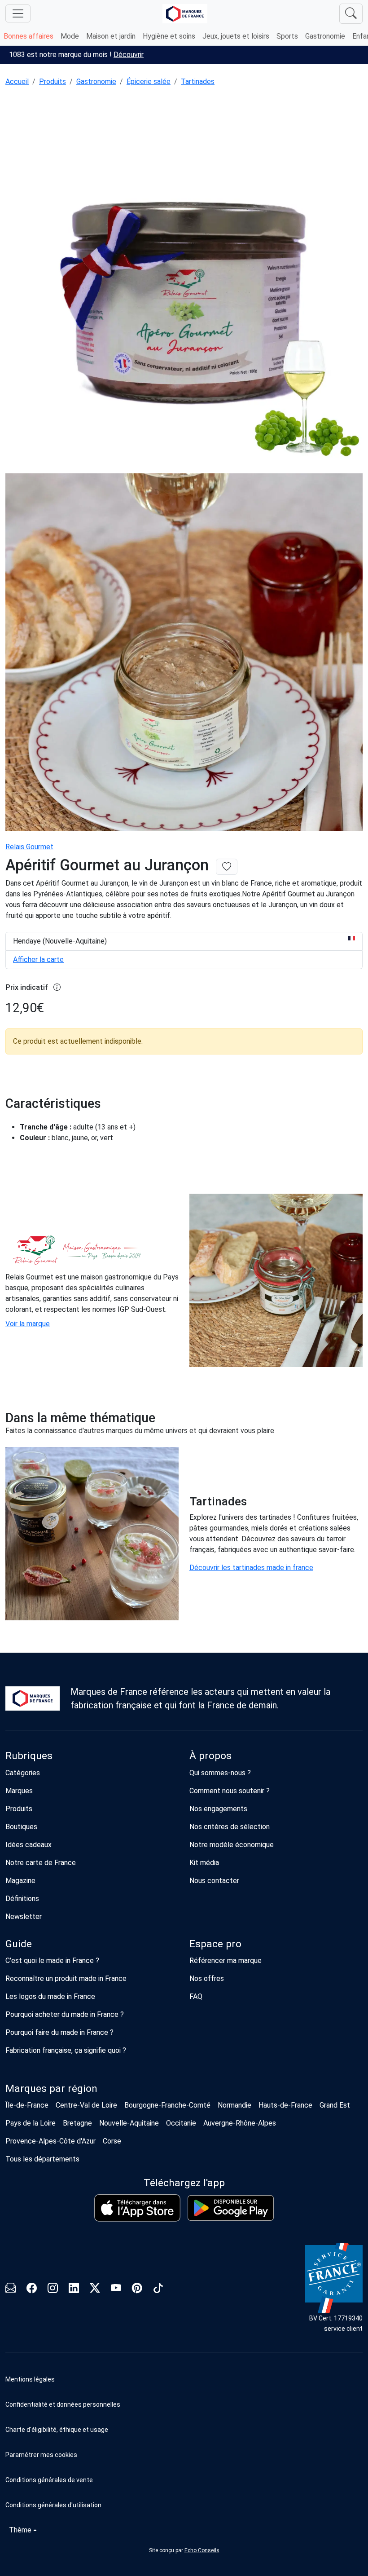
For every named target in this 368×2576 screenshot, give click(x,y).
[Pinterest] (137, 2289)
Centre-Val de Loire (86, 2105)
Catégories (23, 1773)
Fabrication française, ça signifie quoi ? (66, 2050)
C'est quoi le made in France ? (52, 1961)
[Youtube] (116, 2289)
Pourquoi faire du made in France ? (59, 2032)
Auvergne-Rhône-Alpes (240, 2123)
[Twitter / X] (95, 2289)
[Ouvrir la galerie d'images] (184, 281)
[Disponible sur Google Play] (231, 2208)
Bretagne (77, 2123)
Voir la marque (28, 1324)
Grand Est (335, 2105)
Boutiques (21, 1827)
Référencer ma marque (226, 1961)
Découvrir (129, 55)
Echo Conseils (202, 2550)
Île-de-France (27, 2105)
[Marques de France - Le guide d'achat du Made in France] (185, 14)
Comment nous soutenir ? (230, 1791)
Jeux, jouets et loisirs (236, 36)
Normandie (234, 2105)
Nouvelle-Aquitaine (129, 2123)
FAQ (196, 1996)
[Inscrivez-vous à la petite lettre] (11, 2289)
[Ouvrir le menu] (18, 13)
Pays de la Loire (31, 2123)
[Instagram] (53, 2289)
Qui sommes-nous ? (220, 1773)
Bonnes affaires (28, 36)
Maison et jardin (111, 36)
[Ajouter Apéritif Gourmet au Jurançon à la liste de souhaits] (227, 867)
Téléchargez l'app (184, 2183)
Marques (19, 1791)
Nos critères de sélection (230, 1827)
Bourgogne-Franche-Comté (167, 2105)
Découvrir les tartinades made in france (251, 1568)
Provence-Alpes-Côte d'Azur (50, 2141)
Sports (287, 36)
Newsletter (24, 1917)
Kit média (204, 1863)
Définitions (22, 1899)
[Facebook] (32, 2289)
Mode (70, 36)
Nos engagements (218, 1809)
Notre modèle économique (232, 1845)
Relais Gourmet (29, 847)
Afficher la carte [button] (38, 959)
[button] (184, 2455)
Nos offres (207, 1978)
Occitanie (181, 2123)
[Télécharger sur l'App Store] (137, 2208)
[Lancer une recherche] (351, 14)
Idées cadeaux (28, 1845)
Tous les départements (42, 2159)
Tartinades (198, 82)
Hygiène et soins (169, 36)
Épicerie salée (149, 82)
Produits (53, 82)
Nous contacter (214, 1881)
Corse (112, 2141)
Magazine (20, 1881)
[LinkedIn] (74, 2289)
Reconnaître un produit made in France (66, 1978)
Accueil (17, 82)
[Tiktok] (158, 2289)
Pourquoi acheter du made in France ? (65, 2014)
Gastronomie (325, 36)
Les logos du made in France (50, 1996)
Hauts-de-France (285, 2105)
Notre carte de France (41, 1863)
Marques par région (51, 2089)
